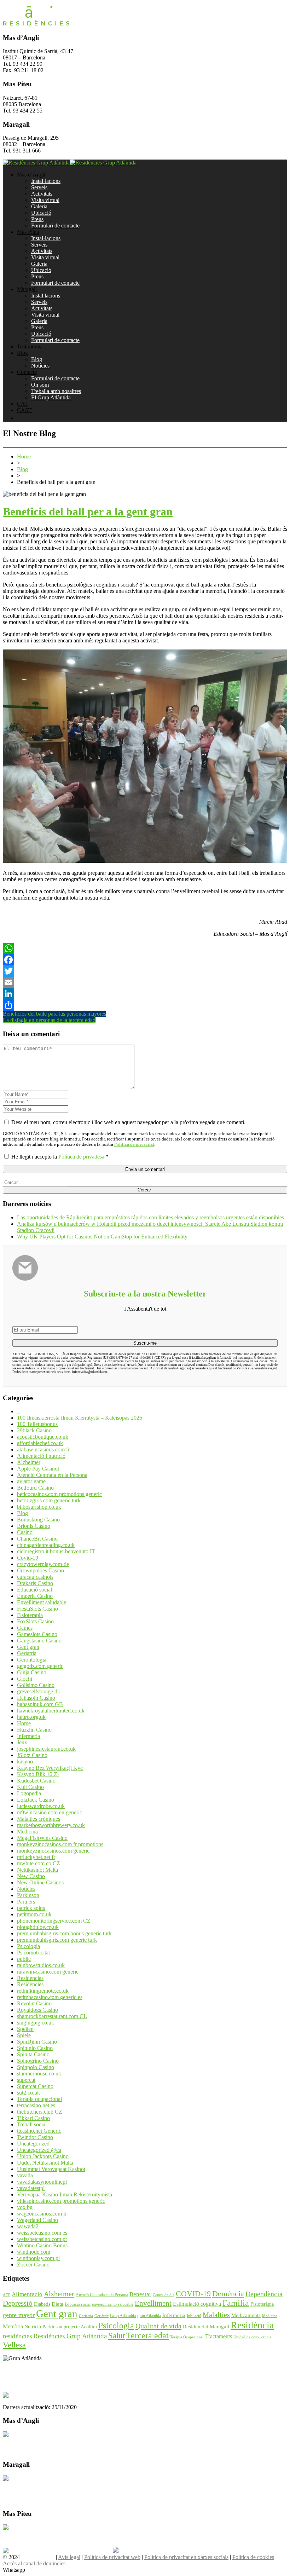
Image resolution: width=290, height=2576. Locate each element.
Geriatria (27, 1653)
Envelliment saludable (42, 1602)
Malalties (216, 2315)
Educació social (34, 1590)
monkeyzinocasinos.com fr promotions (60, 1844)
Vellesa (14, 2345)
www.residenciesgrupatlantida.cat (40, 2370)
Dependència (264, 2294)
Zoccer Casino (33, 2265)
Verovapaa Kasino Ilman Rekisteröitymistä (65, 2194)
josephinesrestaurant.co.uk (46, 1749)
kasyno (25, 1761)
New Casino (31, 1876)
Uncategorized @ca (39, 2150)
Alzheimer (29, 1462)
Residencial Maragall (206, 2327)
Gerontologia (32, 1660)
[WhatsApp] (145, 948)
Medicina (27, 1832)
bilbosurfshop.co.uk (39, 1507)
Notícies (26, 1889)
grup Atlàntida (149, 2316)
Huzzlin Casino (34, 1730)
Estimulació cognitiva (197, 2304)
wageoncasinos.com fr (42, 2214)
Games (25, 1628)
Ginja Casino (32, 1672)
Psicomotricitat (33, 1953)
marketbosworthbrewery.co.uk (51, 1825)
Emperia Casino (35, 1596)
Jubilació (194, 2316)
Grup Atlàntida (38, 2557)
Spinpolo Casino (36, 2067)
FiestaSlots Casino (37, 1609)
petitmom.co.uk (34, 1914)
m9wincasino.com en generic (50, 1812)
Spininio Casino (35, 2048)
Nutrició (33, 2327)
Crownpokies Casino (40, 1570)
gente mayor (19, 2315)
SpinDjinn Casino (37, 2042)
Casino (25, 1532)
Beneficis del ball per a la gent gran (88, 512)
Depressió (18, 2303)
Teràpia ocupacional (39, 2099)
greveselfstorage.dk (39, 1691)
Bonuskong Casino (38, 1520)
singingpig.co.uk (36, 2023)
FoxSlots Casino (35, 1621)
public (24, 1959)
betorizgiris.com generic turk (49, 1500)
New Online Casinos (40, 1882)
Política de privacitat (134, 1144)
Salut (117, 2336)
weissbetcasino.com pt (42, 2239)
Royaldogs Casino (37, 2010)
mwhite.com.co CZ (39, 1863)
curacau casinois (35, 1577)
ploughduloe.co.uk (38, 1927)
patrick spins (31, 1908)
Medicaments (246, 2315)
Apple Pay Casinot (38, 1469)
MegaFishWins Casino (42, 1838)
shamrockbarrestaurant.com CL (52, 2016)
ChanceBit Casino (37, 1539)
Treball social (32, 2124)
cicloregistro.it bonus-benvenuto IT (56, 1551)
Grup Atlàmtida (123, 2316)
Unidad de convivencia (252, 2337)
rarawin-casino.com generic (48, 1972)
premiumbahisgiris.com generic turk (57, 1940)
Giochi (25, 1679)
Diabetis (42, 2304)
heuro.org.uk (31, 1717)
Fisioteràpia (30, 1615)
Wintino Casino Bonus (42, 2245)
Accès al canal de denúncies (34, 2563)
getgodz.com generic (40, 1666)
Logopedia (29, 1793)
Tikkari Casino (33, 2118)
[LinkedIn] (145, 994)
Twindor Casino (35, 2137)
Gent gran (28, 1647)
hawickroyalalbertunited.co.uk (51, 1711)
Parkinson (28, 1895)
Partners (26, 1902)
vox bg (25, 2207)
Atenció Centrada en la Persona (52, 1475)
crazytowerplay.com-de (43, 1564)
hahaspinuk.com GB (40, 1704)
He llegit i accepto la (60, 1157)
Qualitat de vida (158, 2326)
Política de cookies (253, 2557)
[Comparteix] (145, 1005)
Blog (22, 469)
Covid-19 (28, 1558)
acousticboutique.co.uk (43, 1437)
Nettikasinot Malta (37, 1870)
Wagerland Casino (37, 2220)
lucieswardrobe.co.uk (41, 1806)
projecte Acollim (80, 2327)
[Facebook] (145, 960)
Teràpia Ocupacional (187, 2337)
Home (24, 457)
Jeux (22, 1742)
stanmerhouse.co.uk (39, 2073)
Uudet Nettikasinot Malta (45, 2163)
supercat (26, 2080)
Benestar (140, 2294)
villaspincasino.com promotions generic (61, 2201)
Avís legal (69, 2557)
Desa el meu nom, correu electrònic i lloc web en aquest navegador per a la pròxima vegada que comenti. (128, 1122)
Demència (228, 2294)
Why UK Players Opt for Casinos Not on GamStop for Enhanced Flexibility (102, 1237)
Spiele (24, 2035)
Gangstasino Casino (39, 1641)
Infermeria (28, 1736)
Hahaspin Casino (36, 1698)
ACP (7, 2295)
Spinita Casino (33, 2054)
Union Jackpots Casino (43, 2156)
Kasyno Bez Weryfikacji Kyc (50, 1768)
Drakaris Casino (35, 1583)
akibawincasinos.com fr (43, 1449)
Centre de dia (164, 2295)
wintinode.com (34, 2252)
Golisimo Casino (36, 1685)
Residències (30, 1984)
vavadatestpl (31, 2188)
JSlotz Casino (32, 1755)
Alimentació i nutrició (41, 1456)
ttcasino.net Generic (39, 2131)
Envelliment (153, 2303)
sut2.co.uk (28, 2093)
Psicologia (28, 1946)
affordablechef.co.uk (40, 1443)
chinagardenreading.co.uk (46, 1545)
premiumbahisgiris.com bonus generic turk (64, 1933)
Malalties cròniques (39, 1819)
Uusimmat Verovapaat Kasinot (51, 2169)
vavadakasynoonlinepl (42, 2182)
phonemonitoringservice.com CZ (54, 1921)
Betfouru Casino (35, 1488)
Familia (236, 2303)
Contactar (14, 2441)
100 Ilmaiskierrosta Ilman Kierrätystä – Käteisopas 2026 (80, 1418)
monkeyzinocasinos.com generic (53, 1851)
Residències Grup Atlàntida (70, 2336)
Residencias (30, 1978)
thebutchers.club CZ (40, 2112)
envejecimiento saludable (113, 2304)
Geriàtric (101, 2316)
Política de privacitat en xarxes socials (186, 2557)
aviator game (31, 1481)
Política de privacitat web (112, 2557)
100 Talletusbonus (37, 1424)
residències (17, 2336)
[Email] (145, 982)
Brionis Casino (34, 1526)
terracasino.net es (36, 2105)
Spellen (25, 2029)
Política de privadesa (82, 1157)
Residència (252, 2325)
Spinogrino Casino (38, 2061)
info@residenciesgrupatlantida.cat (40, 2377)
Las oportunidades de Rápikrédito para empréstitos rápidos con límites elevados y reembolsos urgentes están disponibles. (151, 1217)
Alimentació (27, 2294)
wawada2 (28, 2226)
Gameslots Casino (37, 1634)
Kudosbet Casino (36, 1781)
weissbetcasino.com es (42, 2233)
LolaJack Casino (36, 1800)
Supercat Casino (35, 2086)
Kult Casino (30, 1787)
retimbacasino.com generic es (50, 1997)
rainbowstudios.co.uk (41, 1965)
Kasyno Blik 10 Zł (38, 1774)
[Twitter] (145, 971)
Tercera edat (147, 2335)
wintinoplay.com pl (38, 2258)
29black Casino (34, 1430)
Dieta (57, 2304)
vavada (25, 2175)
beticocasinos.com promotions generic (59, 1494)
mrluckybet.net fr (36, 1857)
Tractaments (219, 2336)
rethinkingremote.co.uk (43, 1991)
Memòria (13, 2326)
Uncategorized (33, 2144)
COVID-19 (193, 2294)
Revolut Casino (34, 2003)
